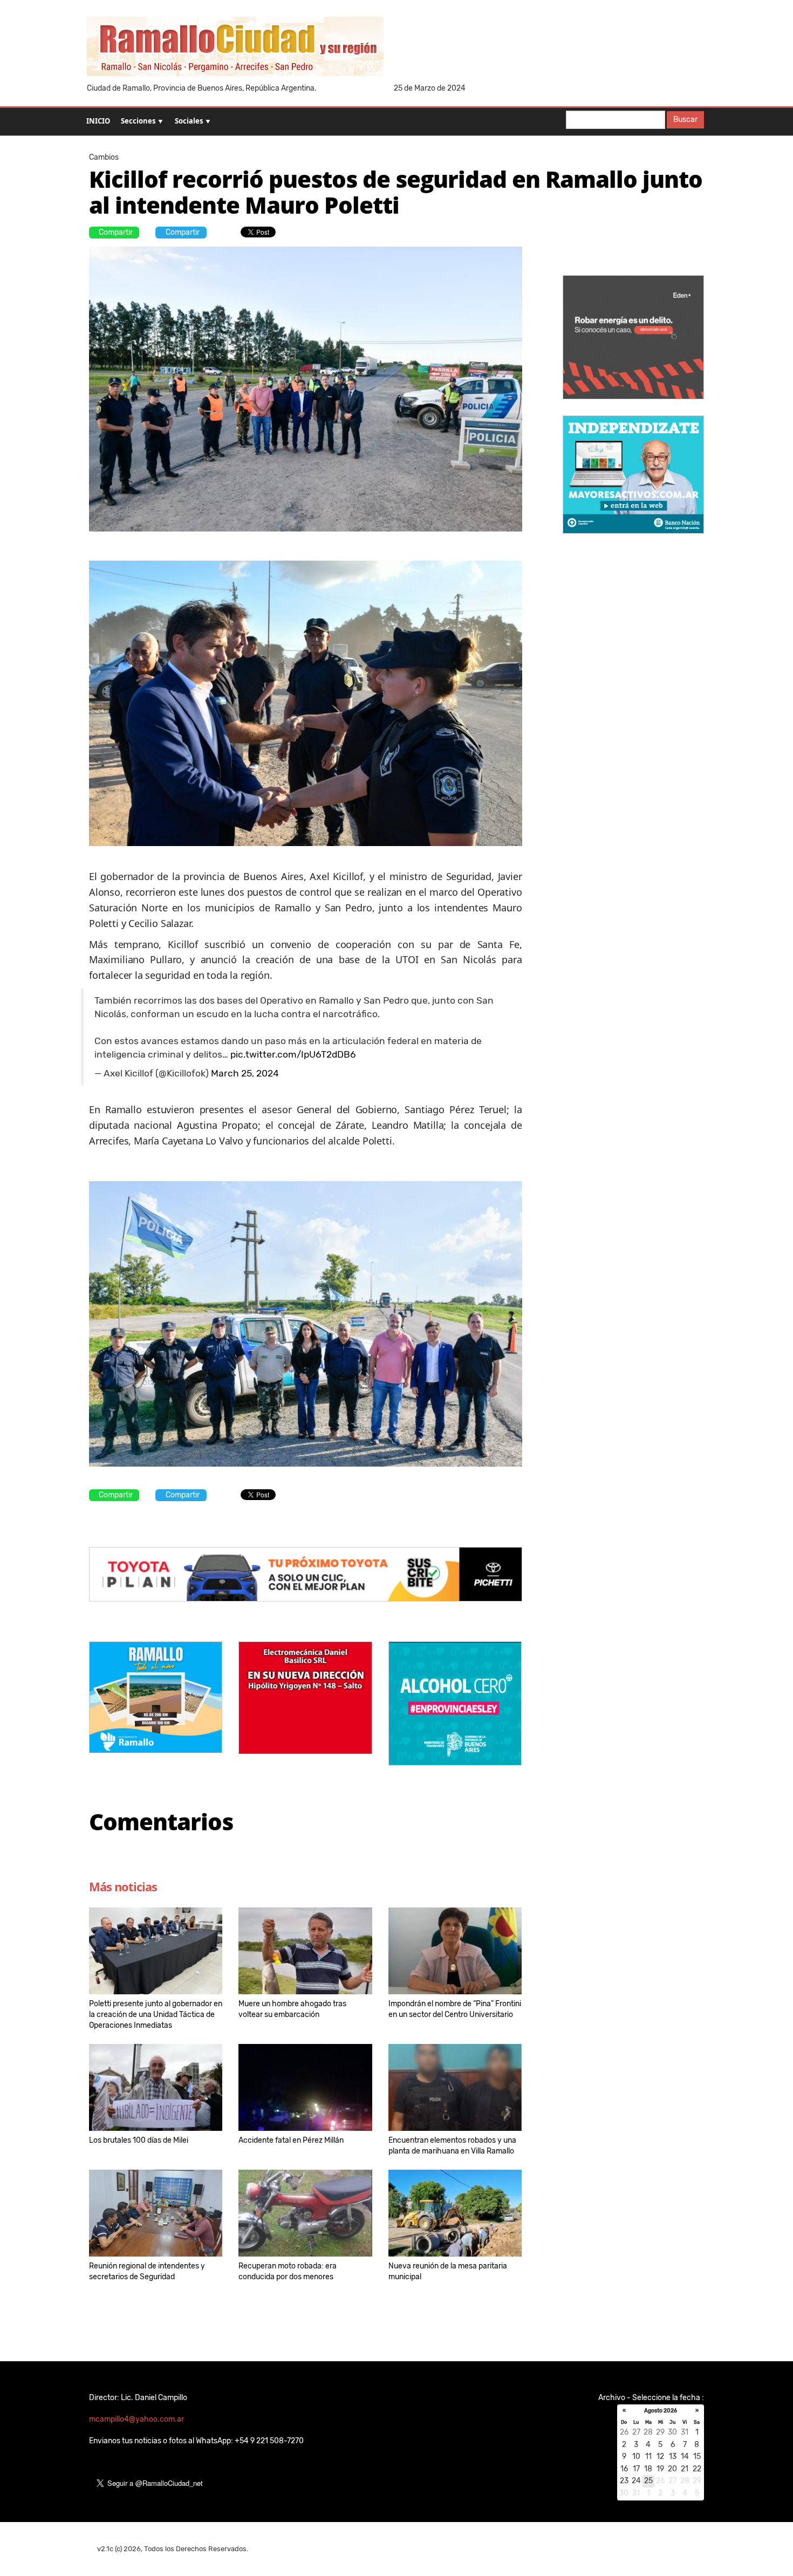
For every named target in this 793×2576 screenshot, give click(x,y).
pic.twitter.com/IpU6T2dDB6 (293, 1054)
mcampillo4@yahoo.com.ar (136, 2419)
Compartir (116, 232)
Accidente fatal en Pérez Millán (291, 2140)
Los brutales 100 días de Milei (139, 2140)
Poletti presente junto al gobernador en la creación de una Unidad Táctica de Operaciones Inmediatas (156, 2015)
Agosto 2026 (661, 2411)
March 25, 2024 (245, 1073)
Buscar (685, 120)
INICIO (98, 121)
